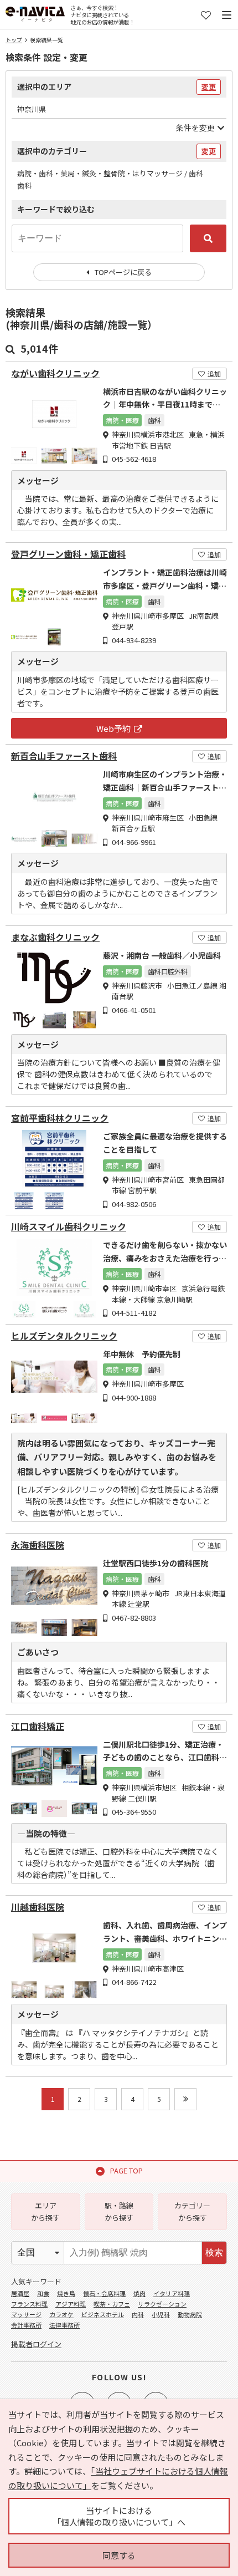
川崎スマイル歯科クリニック (69, 1227)
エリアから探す (45, 2211)
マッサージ (26, 2314)
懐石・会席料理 (104, 2293)
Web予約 (113, 728)
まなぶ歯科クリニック (55, 937)
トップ (14, 40)
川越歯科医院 (38, 1907)
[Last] (185, 2099)
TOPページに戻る (123, 272)
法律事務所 (64, 2325)
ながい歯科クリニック (55, 373)
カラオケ (61, 2314)
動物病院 (190, 2314)
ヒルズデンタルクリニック (64, 1336)
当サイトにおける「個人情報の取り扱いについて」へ (119, 2516)
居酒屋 (20, 2293)
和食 (43, 2293)
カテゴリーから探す (192, 2211)
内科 (138, 2314)
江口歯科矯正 (38, 1726)
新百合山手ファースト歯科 (64, 756)
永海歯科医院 (38, 1545)
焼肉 (139, 2293)
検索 (214, 2252)
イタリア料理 (172, 2293)
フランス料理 (29, 2304)
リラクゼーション (162, 2304)
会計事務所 (26, 2325)
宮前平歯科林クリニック (60, 1118)
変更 (209, 87)
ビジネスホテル (103, 2314)
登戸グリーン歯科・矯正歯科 (68, 554)
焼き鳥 (66, 2293)
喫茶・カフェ (112, 2304)
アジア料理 (71, 2304)
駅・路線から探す (119, 2211)
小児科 (161, 2314)
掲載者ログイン (36, 2344)
